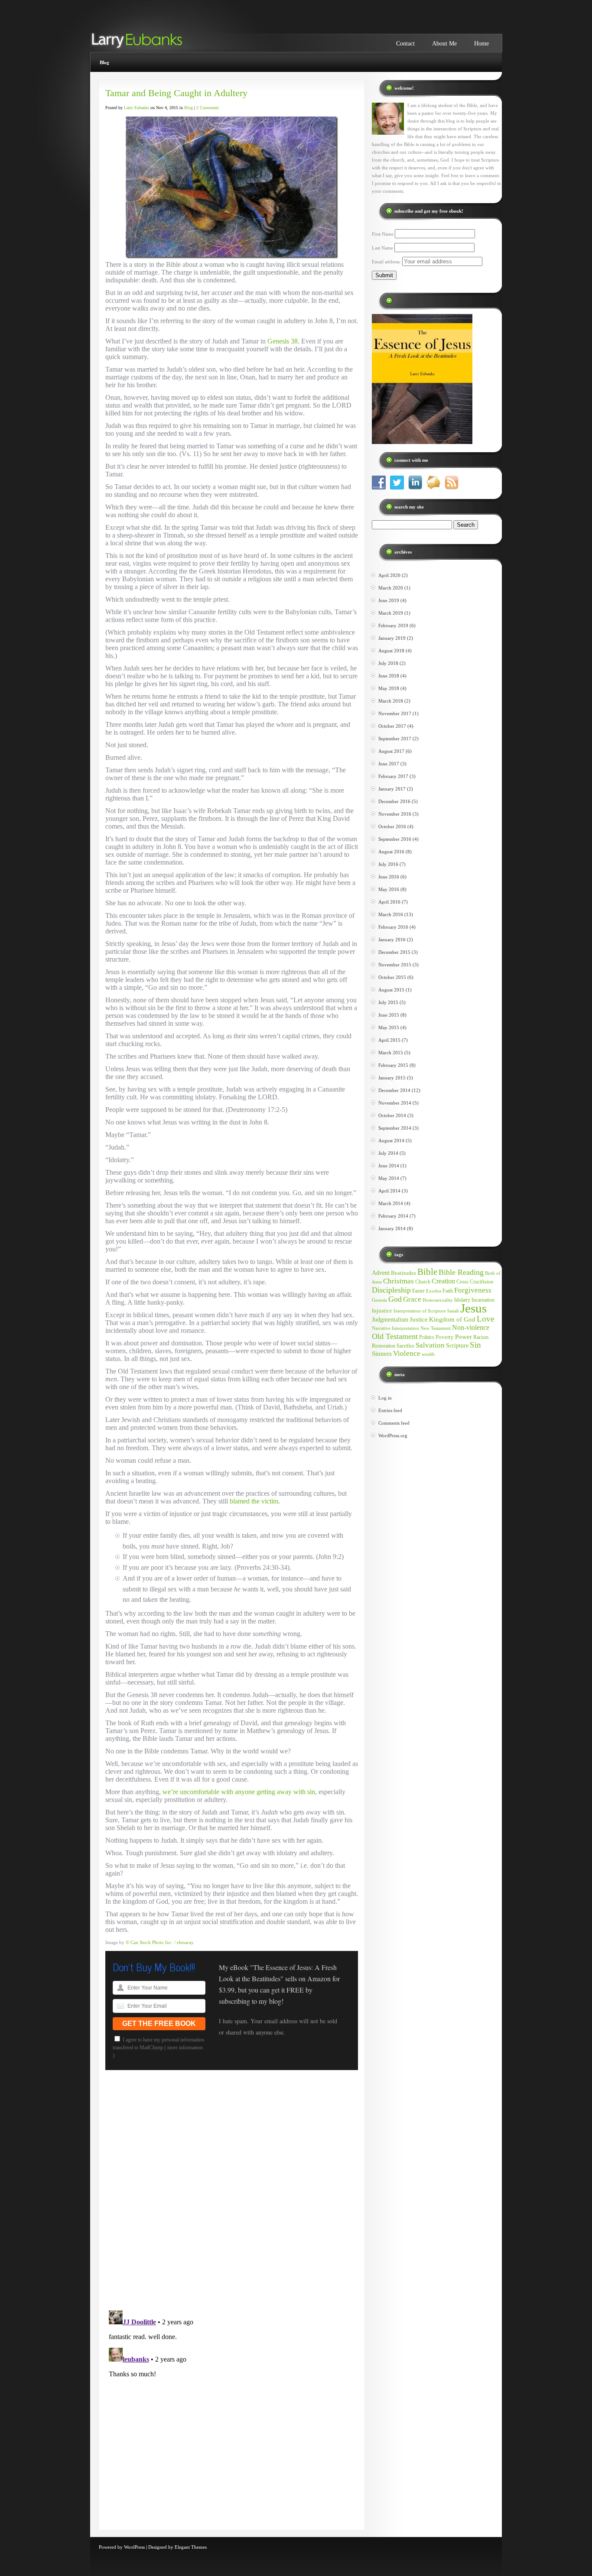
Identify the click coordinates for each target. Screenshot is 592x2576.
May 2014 (389, 1178)
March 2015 (391, 1053)
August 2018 (391, 651)
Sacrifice (405, 1346)
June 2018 (389, 676)
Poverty (445, 1337)
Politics (427, 1337)
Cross (462, 1282)
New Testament (436, 1328)
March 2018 (391, 701)
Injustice (382, 1311)
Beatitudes (403, 1273)
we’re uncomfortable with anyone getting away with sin (239, 1792)
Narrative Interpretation (395, 1328)
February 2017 (393, 776)
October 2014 (392, 1115)
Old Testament (395, 1336)
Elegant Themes (191, 2547)
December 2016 (394, 801)
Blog (104, 62)
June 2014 (389, 1166)
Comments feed (394, 1423)
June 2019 (389, 600)
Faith (448, 1291)
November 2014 (395, 1103)
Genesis (379, 1300)
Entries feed (390, 1410)
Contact (405, 44)
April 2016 (389, 902)
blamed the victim (254, 1501)
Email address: (387, 262)
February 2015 (393, 1065)
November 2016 (395, 814)
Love (485, 1319)
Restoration (384, 1346)
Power (464, 1337)
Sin (475, 1345)
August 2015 (391, 990)
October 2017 (392, 726)
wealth (428, 1354)
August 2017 (391, 751)
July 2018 (388, 663)
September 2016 (395, 839)
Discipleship (391, 1290)
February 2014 (393, 1216)
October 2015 (392, 977)
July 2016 (388, 864)
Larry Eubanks (137, 108)
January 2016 (392, 940)
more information (185, 2048)
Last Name (382, 248)
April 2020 (389, 575)
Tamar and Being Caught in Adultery (176, 93)
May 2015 (389, 1027)
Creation (443, 1281)
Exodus (434, 1291)
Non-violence (471, 1327)
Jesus (473, 1308)
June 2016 (389, 877)
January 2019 (392, 638)
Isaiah (453, 1311)
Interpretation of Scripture (420, 1311)
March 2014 (391, 1203)
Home (481, 44)
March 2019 (391, 613)
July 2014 (388, 1153)
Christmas (398, 1281)
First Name (383, 234)
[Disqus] (232, 2194)
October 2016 (392, 826)
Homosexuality (438, 1300)
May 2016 (389, 889)
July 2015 (388, 1002)
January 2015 (392, 1078)
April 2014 (389, 1191)
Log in (385, 1398)
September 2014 (395, 1128)
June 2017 (389, 764)
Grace (412, 1299)
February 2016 (393, 927)
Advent (381, 1273)
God (395, 1299)
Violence (407, 1353)
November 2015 (395, 965)
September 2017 (395, 739)
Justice (419, 1319)
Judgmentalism (390, 1320)
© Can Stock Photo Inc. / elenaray (160, 1942)
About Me (444, 44)
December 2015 (394, 952)
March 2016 (391, 914)
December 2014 (394, 1090)
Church (423, 1282)
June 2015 (389, 1015)
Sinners (382, 1354)
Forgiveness (473, 1290)
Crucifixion (481, 1282)
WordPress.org (393, 1435)
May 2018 (389, 688)
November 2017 (395, 713)
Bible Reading (461, 1272)
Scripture (457, 1345)
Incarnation (483, 1300)
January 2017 (392, 789)
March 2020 (391, 588)
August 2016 (391, 852)
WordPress (134, 2547)
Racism (481, 1337)
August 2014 (391, 1141)
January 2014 (392, 1228)
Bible (427, 1272)
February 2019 (393, 625)
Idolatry (462, 1300)
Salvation (430, 1345)
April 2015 (389, 1040)
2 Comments (208, 108)
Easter (418, 1291)
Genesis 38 (283, 341)
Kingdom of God (452, 1319)
